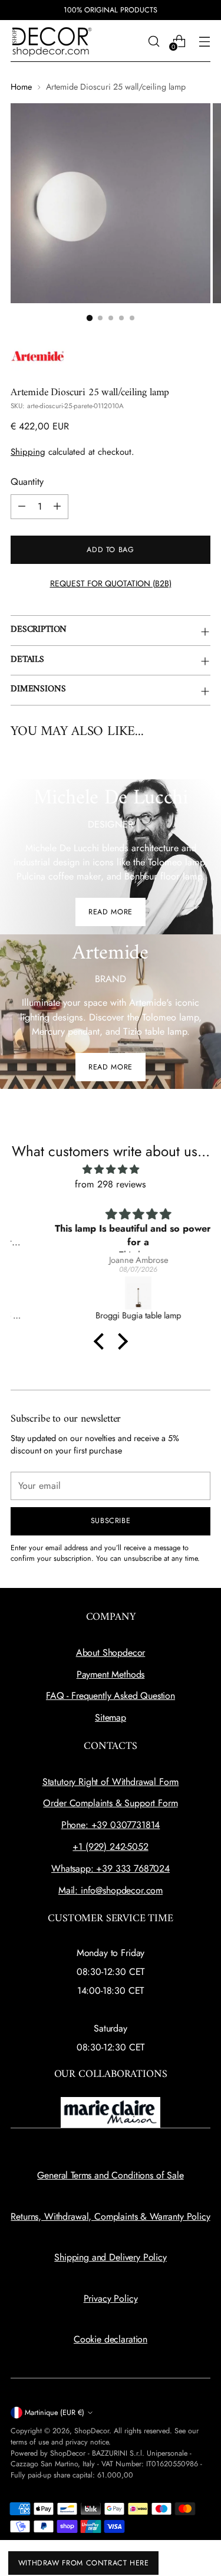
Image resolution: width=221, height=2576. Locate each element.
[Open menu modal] (204, 41)
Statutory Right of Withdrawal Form (111, 1782)
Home (21, 87)
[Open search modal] (154, 41)
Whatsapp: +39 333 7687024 (111, 1868)
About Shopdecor (111, 1653)
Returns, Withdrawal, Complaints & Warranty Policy (110, 2216)
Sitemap (111, 1717)
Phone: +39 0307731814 (111, 1825)
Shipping (28, 452)
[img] (111, 1169)
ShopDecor (92, 2431)
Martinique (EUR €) (55, 2413)
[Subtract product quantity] (22, 507)
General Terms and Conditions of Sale (110, 2175)
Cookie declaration (111, 2339)
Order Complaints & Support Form (110, 1803)
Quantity (27, 482)
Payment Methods (111, 1674)
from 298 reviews (111, 1184)
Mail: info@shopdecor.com (111, 1890)
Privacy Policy (111, 2298)
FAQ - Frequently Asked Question (111, 1696)
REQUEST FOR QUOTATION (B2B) (111, 583)
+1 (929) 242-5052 (110, 1847)
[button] (101, 1341)
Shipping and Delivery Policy (111, 2257)
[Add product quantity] (57, 507)
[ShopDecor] (52, 41)
